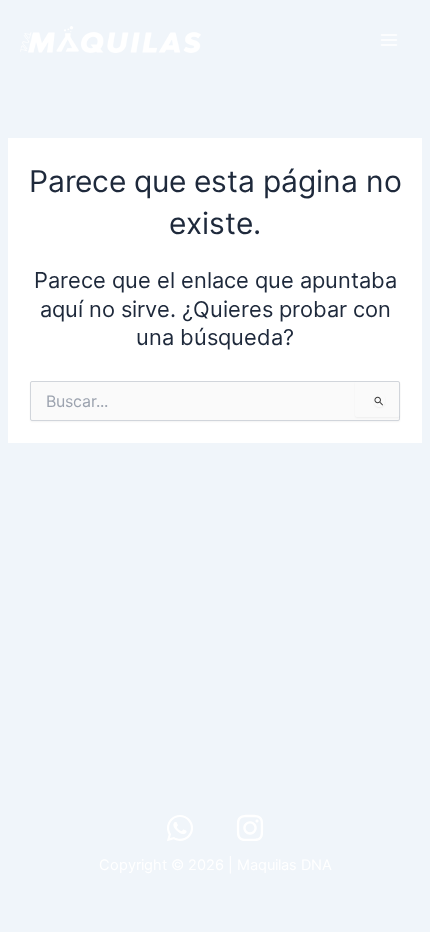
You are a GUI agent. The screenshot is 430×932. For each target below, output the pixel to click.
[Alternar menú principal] (389, 40)
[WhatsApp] (180, 828)
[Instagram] (250, 828)
